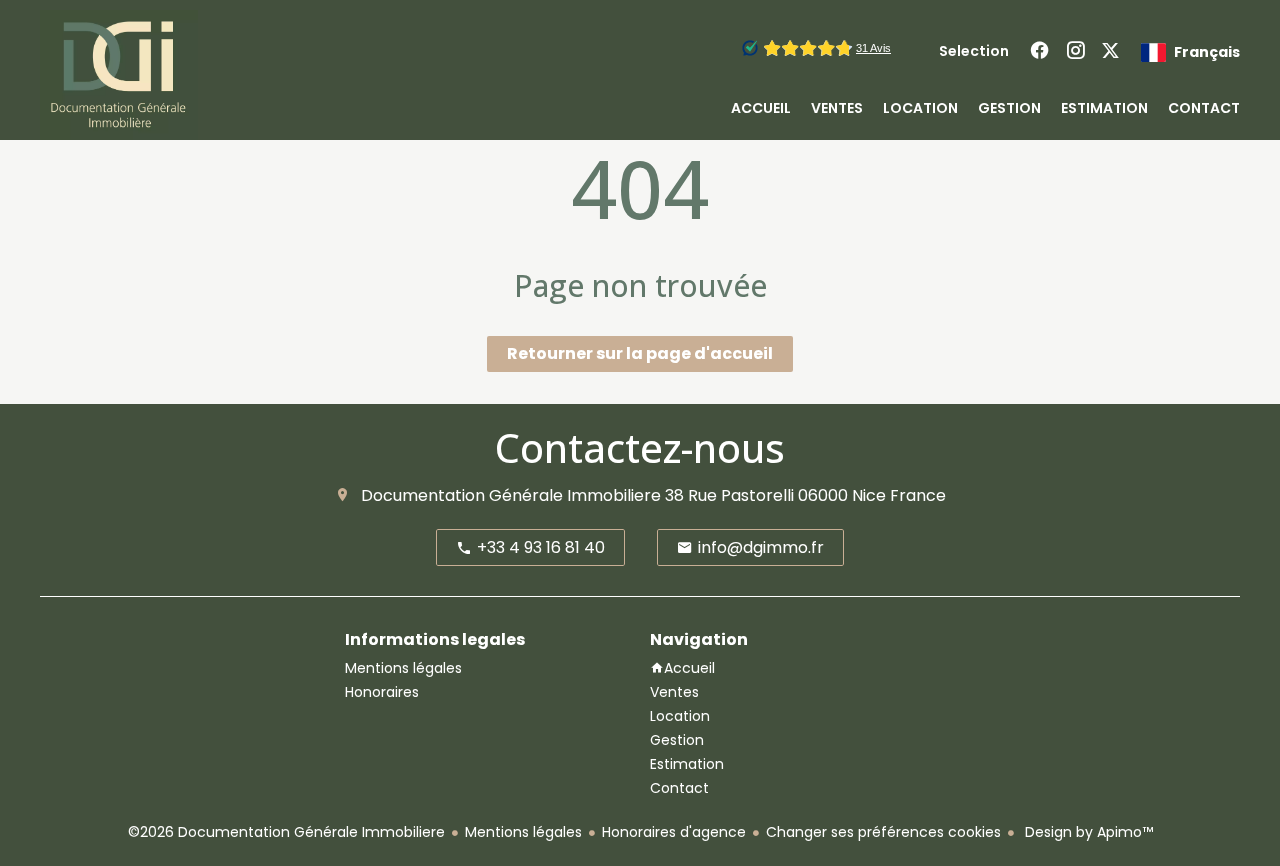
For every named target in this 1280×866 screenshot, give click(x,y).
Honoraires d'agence (674, 832)
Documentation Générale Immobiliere (511, 495)
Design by (1087, 832)
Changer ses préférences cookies (883, 832)
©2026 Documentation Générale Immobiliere (286, 832)
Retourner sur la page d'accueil (640, 353)
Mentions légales (523, 832)
